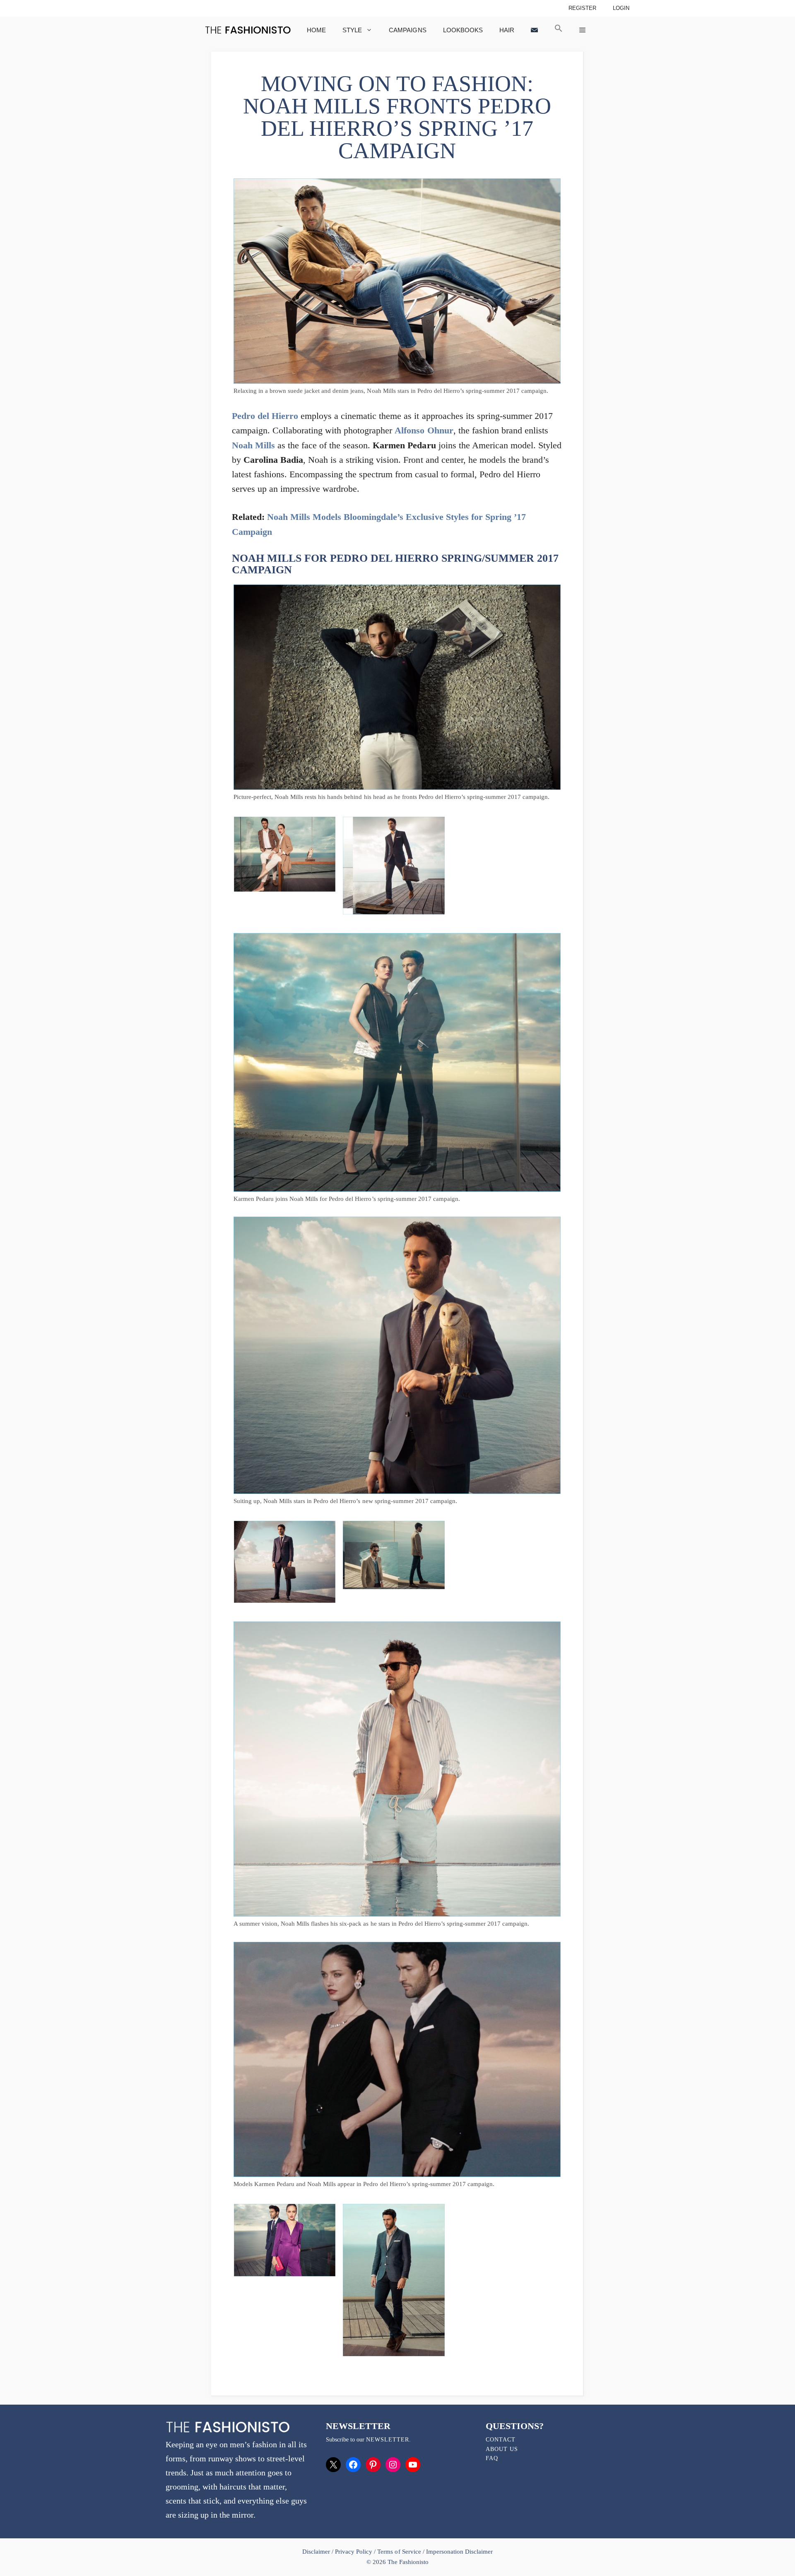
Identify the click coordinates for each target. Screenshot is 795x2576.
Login (621, 8)
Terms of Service (399, 2552)
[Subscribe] (534, 30)
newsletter (388, 2440)
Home (316, 30)
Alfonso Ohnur (424, 430)
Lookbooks (463, 30)
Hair (507, 30)
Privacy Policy (354, 2552)
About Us (502, 2449)
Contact (501, 2440)
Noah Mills (253, 445)
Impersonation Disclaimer (459, 2552)
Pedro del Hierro (265, 416)
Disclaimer (317, 2552)
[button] (559, 30)
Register (582, 8)
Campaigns (407, 30)
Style (352, 30)
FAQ (492, 2458)
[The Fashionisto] (248, 30)
